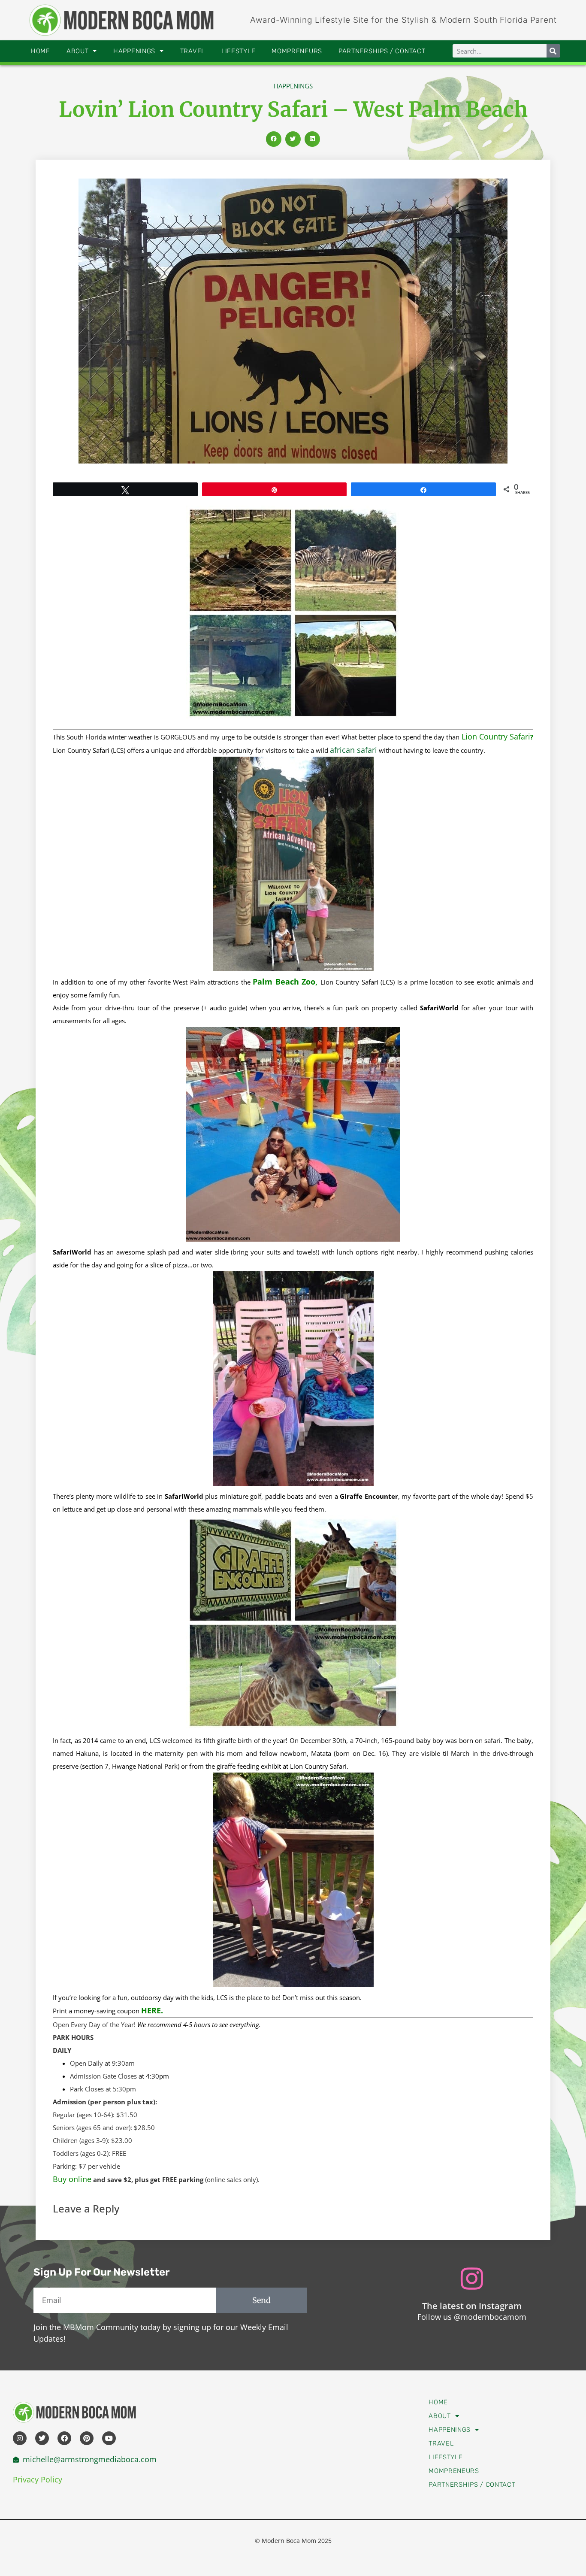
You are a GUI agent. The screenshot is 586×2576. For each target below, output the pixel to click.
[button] (274, 139)
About (78, 51)
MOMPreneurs (297, 51)
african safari (353, 750)
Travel (193, 51)
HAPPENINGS (134, 51)
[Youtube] (109, 2438)
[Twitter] (42, 2438)
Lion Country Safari (495, 736)
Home (41, 51)
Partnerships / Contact (382, 51)
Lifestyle (238, 51)
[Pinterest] (87, 2438)
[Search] (553, 51)
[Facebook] (64, 2438)
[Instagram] (20, 2438)
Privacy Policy (38, 2479)
